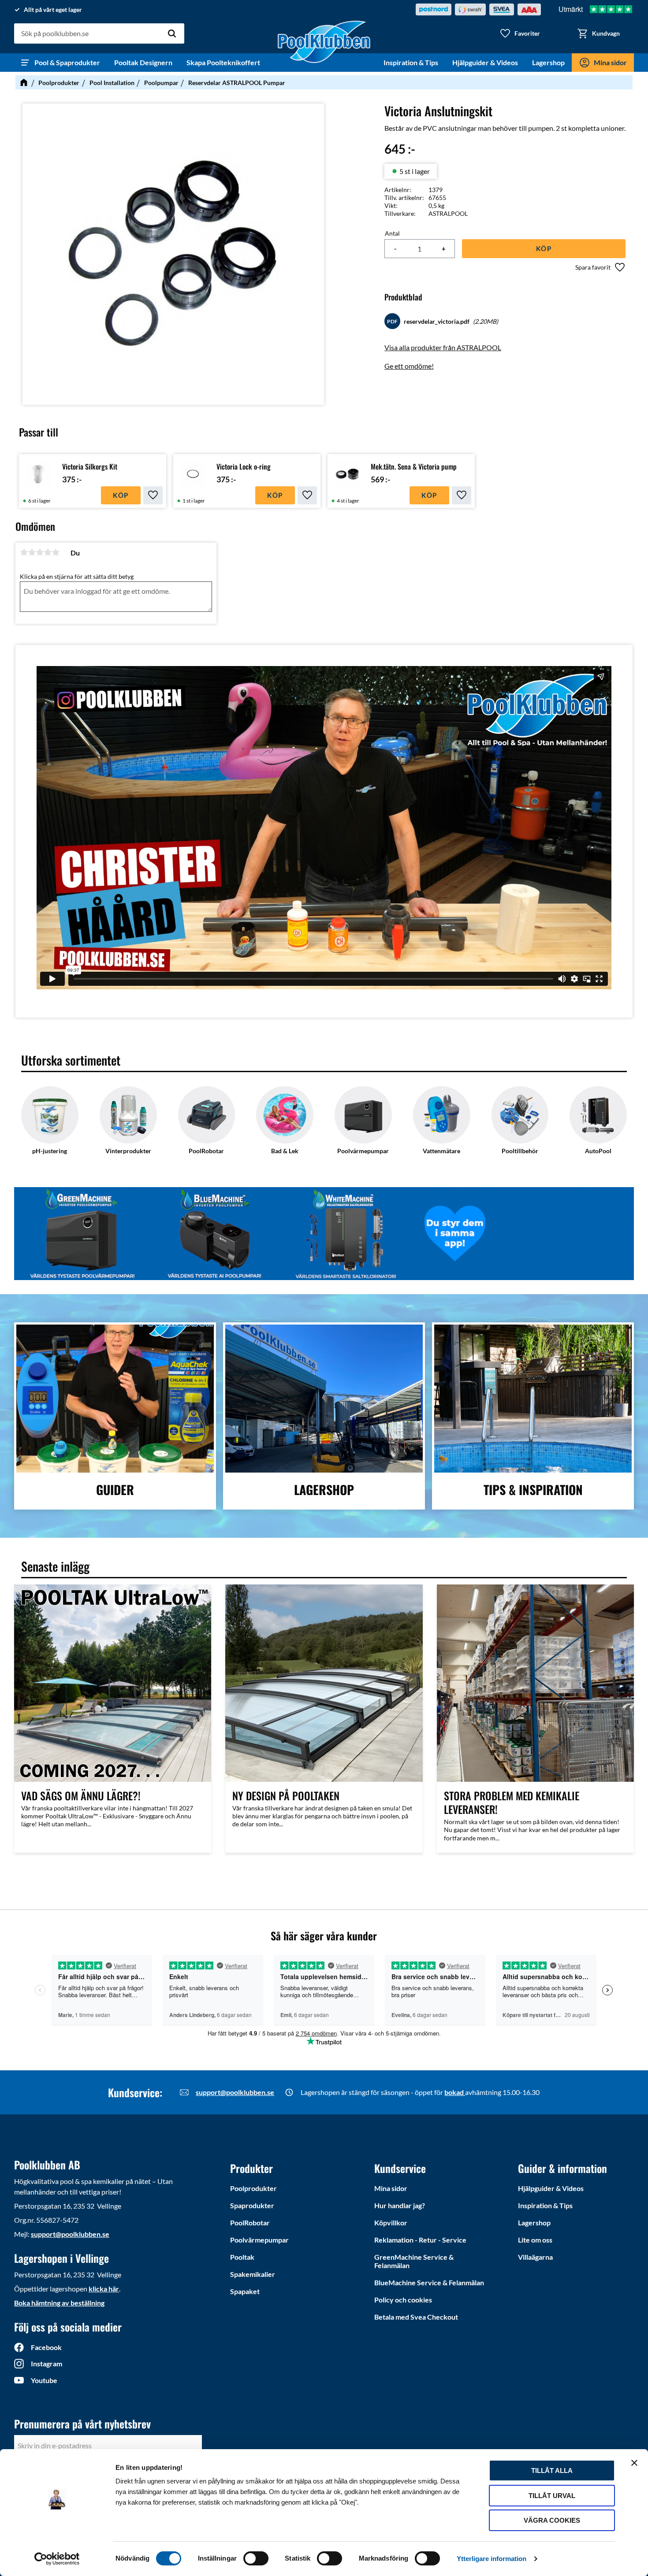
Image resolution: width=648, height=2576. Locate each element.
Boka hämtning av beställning (59, 2303)
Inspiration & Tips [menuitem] (411, 62)
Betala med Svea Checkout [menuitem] (416, 2317)
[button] (520, 33)
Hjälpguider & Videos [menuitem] (485, 62)
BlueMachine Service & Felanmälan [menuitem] (429, 2282)
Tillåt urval (552, 2496)
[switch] (256, 2558)
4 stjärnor (48, 552)
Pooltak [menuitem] (242, 2257)
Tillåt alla (552, 2471)
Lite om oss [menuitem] (535, 2240)
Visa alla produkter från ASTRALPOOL (443, 347)
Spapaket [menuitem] (245, 2291)
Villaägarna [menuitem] (535, 2257)
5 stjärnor (56, 552)
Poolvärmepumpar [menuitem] (259, 2240)
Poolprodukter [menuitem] (253, 2188)
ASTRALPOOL (448, 213)
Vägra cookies (552, 2520)
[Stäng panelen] (634, 2463)
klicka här (104, 2289)
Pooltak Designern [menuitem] (143, 62)
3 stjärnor (40, 552)
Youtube (44, 2380)
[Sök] (172, 33)
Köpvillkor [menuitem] (391, 2223)
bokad (455, 2092)
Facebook (46, 2347)
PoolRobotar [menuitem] (250, 2223)
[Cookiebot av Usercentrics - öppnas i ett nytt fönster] (57, 2559)
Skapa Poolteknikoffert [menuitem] (223, 62)
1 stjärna (24, 552)
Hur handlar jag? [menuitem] (400, 2205)
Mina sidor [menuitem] (610, 62)
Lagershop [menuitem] (548, 62)
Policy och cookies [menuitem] (403, 2300)
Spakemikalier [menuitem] (253, 2274)
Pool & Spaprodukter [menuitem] (67, 62)
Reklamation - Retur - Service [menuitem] (420, 2240)
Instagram (47, 2363)
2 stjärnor (32, 552)
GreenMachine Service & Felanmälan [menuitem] (414, 2261)
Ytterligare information (492, 2559)
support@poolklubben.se (235, 2092)
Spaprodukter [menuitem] (252, 2205)
